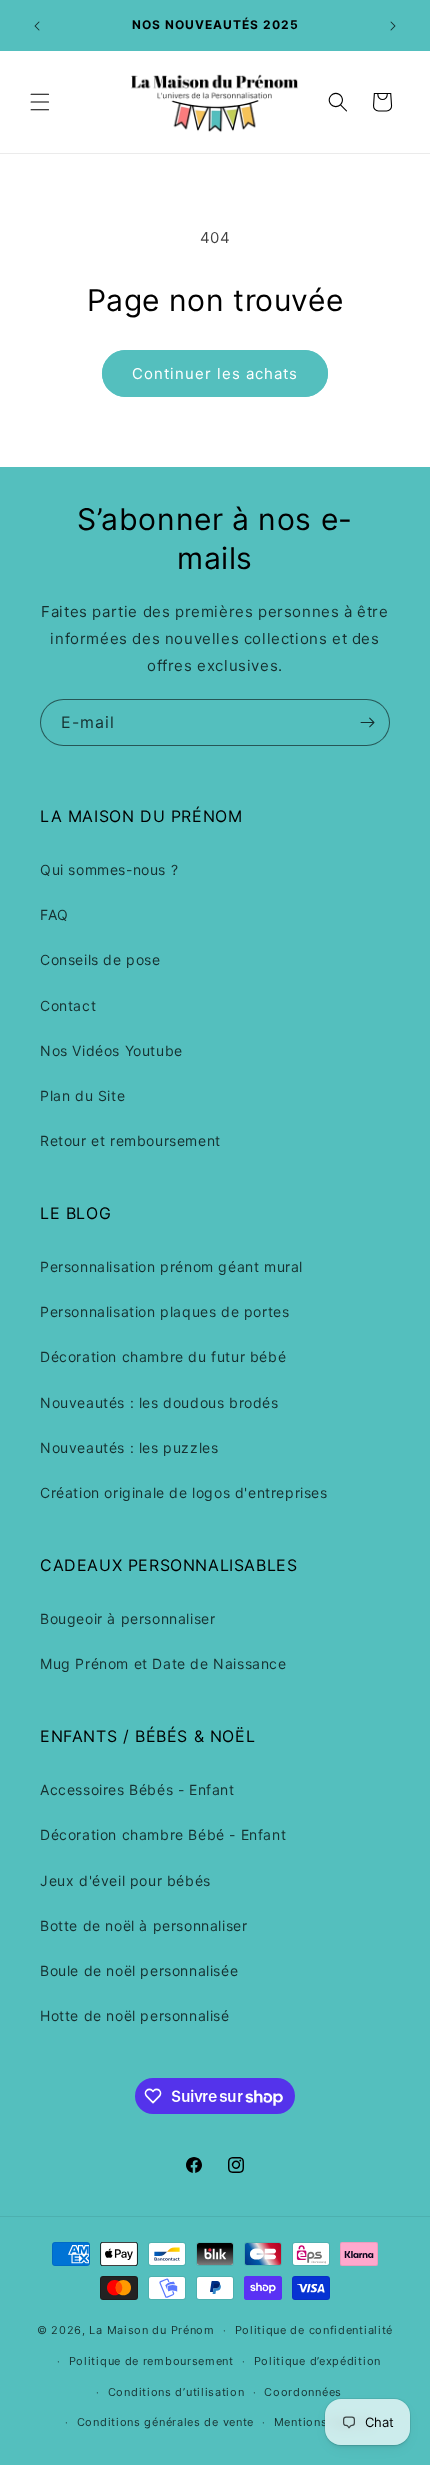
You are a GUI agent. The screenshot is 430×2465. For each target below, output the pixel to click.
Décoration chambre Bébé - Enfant (163, 1834)
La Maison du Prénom (151, 2330)
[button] (40, 102)
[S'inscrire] (367, 722)
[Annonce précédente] (37, 26)
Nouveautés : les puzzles (129, 1447)
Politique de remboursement (151, 2361)
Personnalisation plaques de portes (164, 1311)
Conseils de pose (100, 959)
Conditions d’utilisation (176, 2392)
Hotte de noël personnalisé (135, 2015)
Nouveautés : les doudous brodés (159, 1402)
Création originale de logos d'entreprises (184, 1492)
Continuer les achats (215, 373)
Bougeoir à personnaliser (127, 1618)
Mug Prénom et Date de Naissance (163, 1663)
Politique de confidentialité (314, 2330)
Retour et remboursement (130, 1140)
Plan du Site (82, 1095)
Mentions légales (323, 2422)
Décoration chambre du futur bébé (163, 1356)
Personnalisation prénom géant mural (171, 1266)
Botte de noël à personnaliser (143, 1925)
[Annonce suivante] (393, 26)
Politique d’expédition (317, 2361)
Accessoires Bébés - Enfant (137, 1789)
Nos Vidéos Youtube (111, 1050)
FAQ (54, 914)
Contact (68, 1005)
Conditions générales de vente (165, 2422)
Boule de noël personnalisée (139, 1970)
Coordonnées (303, 2392)
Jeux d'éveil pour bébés (125, 1880)
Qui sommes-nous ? (109, 869)
